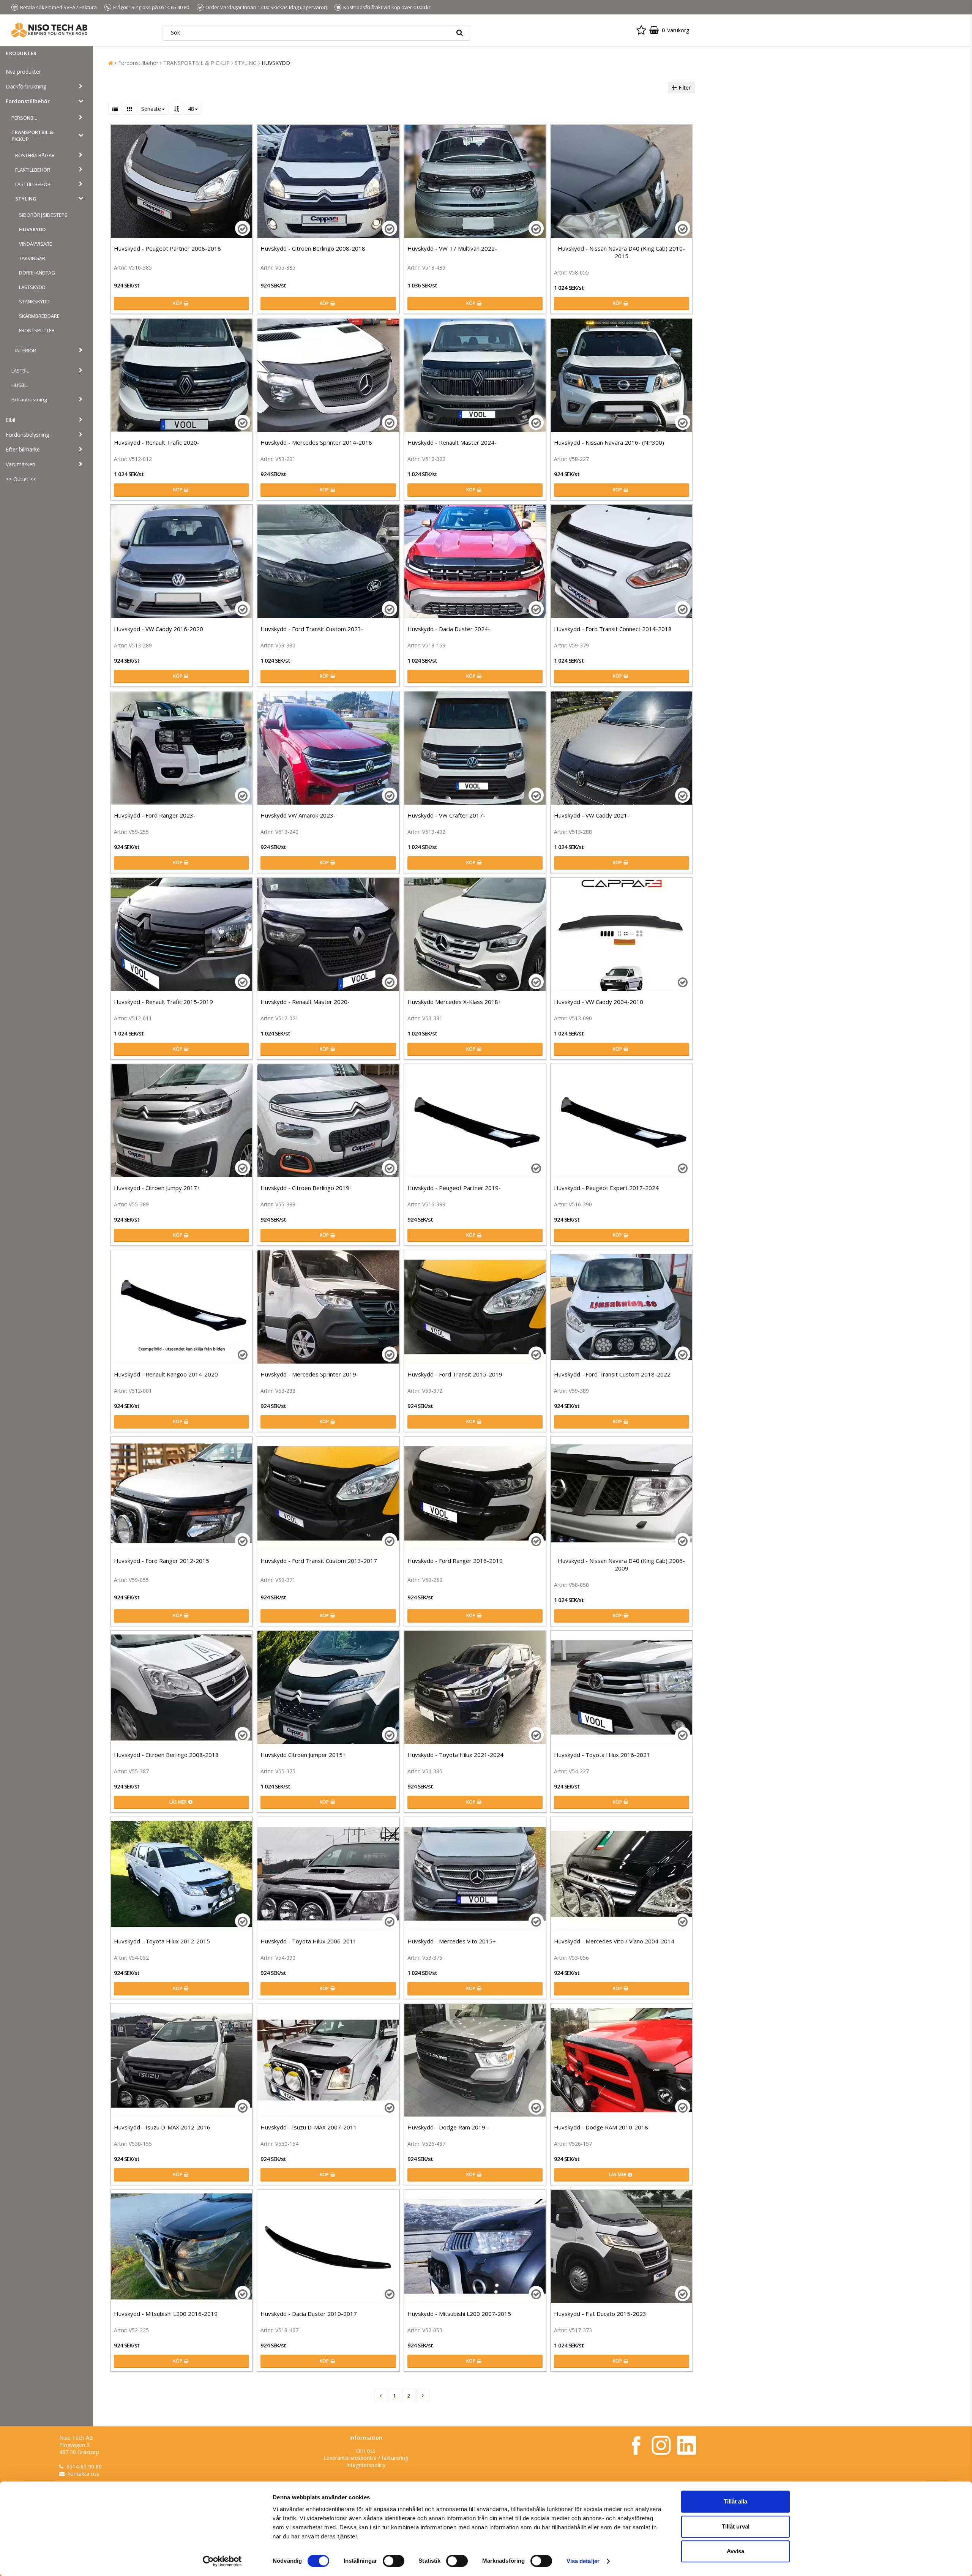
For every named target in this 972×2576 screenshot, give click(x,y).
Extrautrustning (29, 399)
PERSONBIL (24, 118)
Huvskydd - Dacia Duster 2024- (449, 629)
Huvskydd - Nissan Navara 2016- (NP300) (609, 442)
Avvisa (735, 2551)
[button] (641, 30)
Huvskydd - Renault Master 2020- (305, 1002)
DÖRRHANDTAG (37, 273)
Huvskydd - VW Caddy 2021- (592, 815)
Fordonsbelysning (27, 435)
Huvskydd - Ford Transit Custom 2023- (312, 629)
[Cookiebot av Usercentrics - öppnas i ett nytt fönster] (222, 2561)
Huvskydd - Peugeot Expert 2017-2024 (606, 1188)
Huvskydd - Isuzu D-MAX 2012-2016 (162, 2127)
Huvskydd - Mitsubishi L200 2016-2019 (166, 2314)
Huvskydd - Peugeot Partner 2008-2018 (167, 248)
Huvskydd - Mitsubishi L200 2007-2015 (459, 2314)
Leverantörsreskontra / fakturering (366, 2458)
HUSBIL (20, 385)
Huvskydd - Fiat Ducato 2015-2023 (600, 2314)
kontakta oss (84, 2474)
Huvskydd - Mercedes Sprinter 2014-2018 (316, 442)
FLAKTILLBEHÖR (33, 170)
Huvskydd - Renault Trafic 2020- (157, 442)
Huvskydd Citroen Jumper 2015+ (303, 1755)
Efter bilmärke (23, 449)
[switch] (394, 2561)
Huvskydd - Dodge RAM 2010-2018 (601, 2127)
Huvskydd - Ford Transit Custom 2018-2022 (612, 1374)
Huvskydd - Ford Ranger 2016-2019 (455, 1561)
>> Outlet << (21, 479)
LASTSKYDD (32, 287)
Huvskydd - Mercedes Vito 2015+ (452, 1941)
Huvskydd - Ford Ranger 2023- (155, 815)
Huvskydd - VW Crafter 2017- (446, 815)
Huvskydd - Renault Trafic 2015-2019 (163, 1002)
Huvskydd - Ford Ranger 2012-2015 (162, 1561)
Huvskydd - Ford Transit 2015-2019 (455, 1374)
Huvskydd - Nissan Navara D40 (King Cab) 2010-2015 (621, 252)
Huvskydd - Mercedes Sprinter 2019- (309, 1374)
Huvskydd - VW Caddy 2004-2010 (599, 1002)
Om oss (366, 2451)
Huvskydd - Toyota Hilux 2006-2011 (308, 1941)
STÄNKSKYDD (34, 301)
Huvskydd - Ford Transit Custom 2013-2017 (319, 1561)
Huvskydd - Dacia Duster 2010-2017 (309, 2314)
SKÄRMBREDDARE (39, 316)
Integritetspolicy (366, 2465)
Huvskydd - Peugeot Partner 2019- (454, 1188)
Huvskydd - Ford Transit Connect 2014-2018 (613, 629)
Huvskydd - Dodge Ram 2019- (447, 2127)
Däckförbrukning (26, 86)
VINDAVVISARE (36, 244)
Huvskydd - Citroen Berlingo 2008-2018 (313, 248)
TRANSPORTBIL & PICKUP (32, 136)
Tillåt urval (736, 2526)
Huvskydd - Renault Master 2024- (452, 442)
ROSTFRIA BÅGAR (35, 155)
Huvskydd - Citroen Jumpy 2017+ (157, 1188)
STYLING (26, 199)
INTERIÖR (26, 350)
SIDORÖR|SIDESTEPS (43, 215)
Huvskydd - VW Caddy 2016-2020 (159, 629)
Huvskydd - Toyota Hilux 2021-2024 (455, 1755)
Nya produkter (23, 72)
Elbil (10, 420)
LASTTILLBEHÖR (33, 184)
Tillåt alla (735, 2501)
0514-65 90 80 (84, 2466)
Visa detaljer (583, 2561)
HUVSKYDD (32, 229)
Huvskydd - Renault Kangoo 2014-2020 (166, 1374)
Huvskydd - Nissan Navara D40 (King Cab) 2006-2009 (621, 1564)
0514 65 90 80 (174, 7)
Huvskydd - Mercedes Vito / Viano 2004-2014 (614, 1941)
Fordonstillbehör (28, 101)
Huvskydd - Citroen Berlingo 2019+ (307, 1188)
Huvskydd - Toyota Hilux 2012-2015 (162, 1941)
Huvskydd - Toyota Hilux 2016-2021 (602, 1755)
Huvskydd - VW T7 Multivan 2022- (452, 248)
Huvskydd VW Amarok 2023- (298, 815)
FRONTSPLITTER (37, 330)
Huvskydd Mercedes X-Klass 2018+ (454, 1002)
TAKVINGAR (32, 258)
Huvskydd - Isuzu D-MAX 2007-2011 (309, 2127)
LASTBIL (20, 371)
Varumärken (21, 464)
